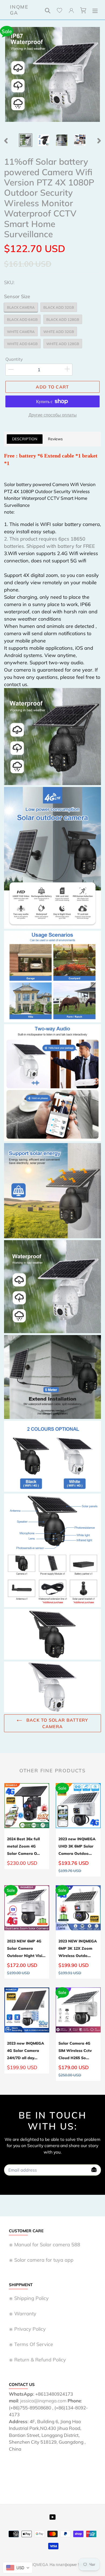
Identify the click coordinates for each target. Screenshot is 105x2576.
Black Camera (21, 307)
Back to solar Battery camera (56, 1723)
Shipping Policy (31, 2298)
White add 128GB (63, 344)
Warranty (25, 2314)
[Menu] (95, 10)
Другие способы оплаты (53, 415)
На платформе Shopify (71, 2565)
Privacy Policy (30, 2329)
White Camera (21, 332)
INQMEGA (19, 10)
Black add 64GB (22, 319)
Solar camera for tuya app (44, 2260)
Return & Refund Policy (40, 2360)
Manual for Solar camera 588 (47, 2245)
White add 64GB (22, 344)
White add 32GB (59, 332)
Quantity (14, 359)
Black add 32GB (59, 307)
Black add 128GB (63, 319)
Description (25, 439)
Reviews (55, 439)
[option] (26, 140)
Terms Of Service (34, 2344)
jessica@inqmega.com (43, 2401)
